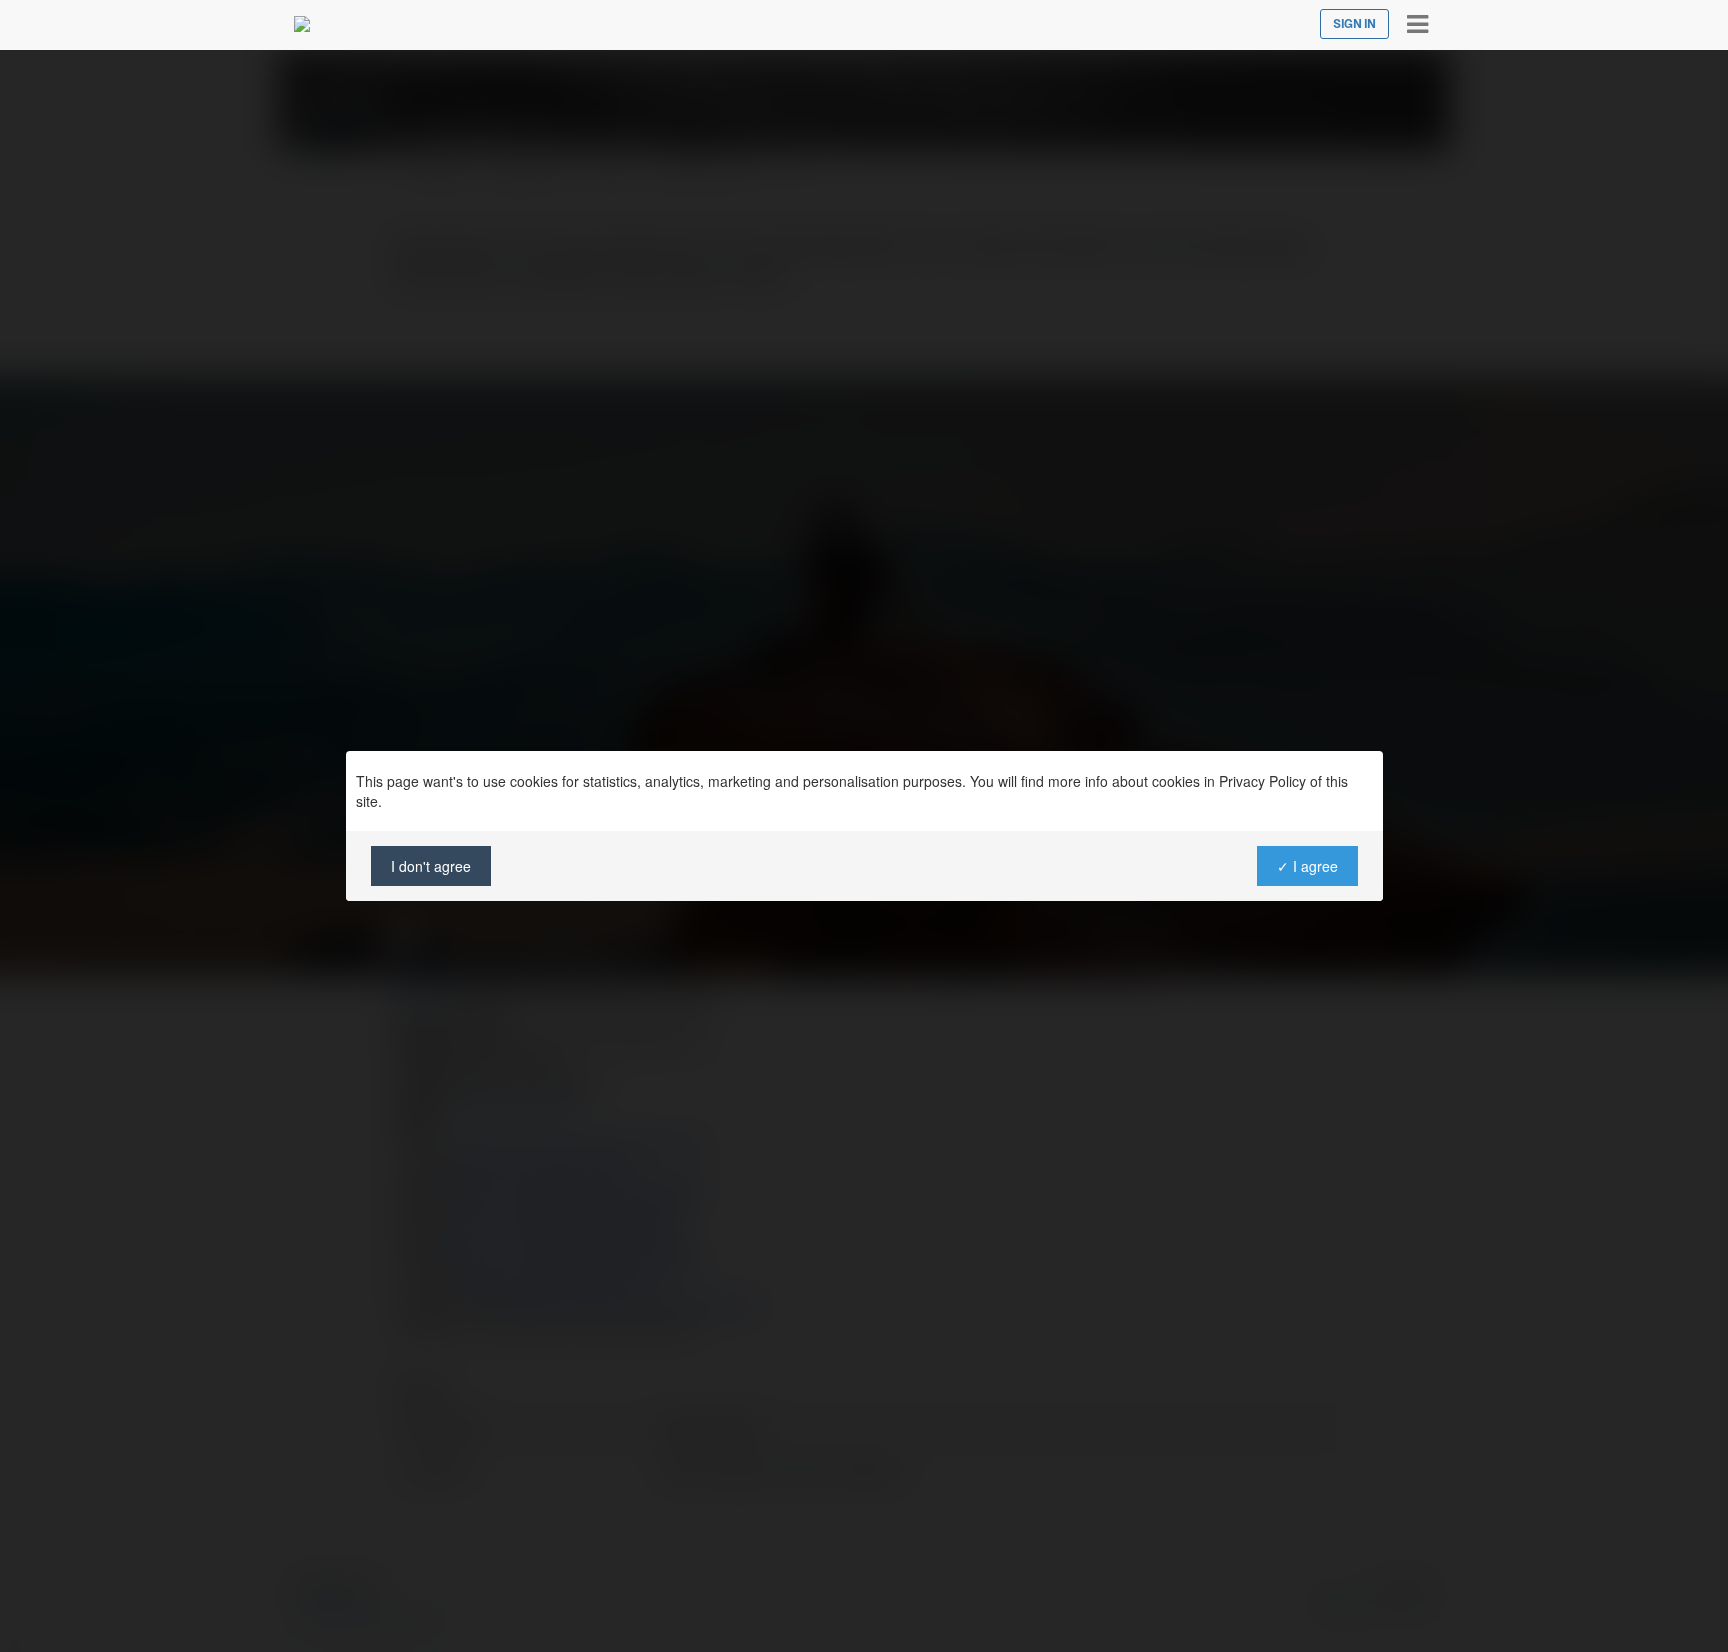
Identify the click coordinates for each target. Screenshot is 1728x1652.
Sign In (1354, 24)
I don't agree (431, 866)
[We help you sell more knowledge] (302, 24)
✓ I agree (1306, 866)
